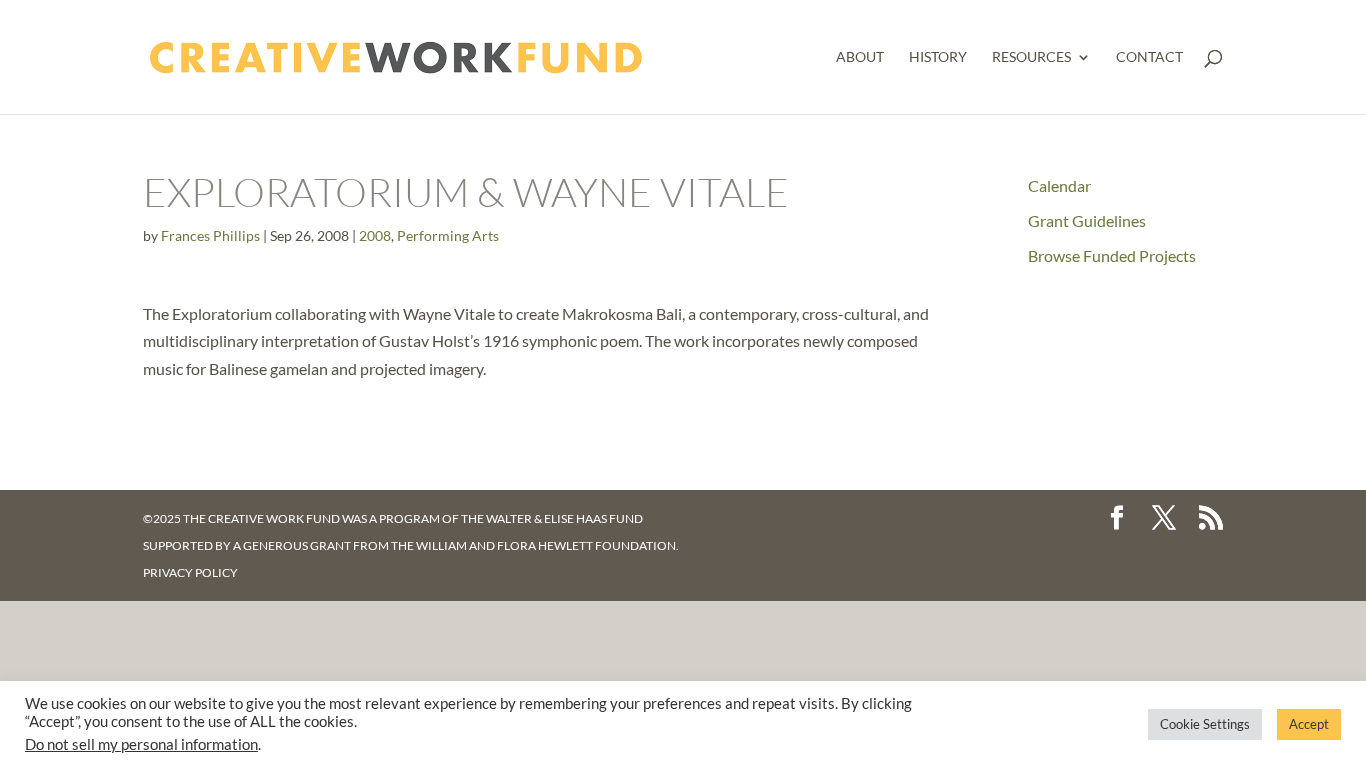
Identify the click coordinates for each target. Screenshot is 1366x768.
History (938, 57)
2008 (375, 235)
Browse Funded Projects (1112, 255)
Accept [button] (1309, 724)
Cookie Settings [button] (1205, 724)
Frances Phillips (210, 235)
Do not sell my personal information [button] (141, 744)
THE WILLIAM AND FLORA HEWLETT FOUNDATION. (535, 545)
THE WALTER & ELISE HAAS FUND (552, 518)
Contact (1149, 57)
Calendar (1059, 185)
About (860, 57)
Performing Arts (448, 235)
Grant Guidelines (1087, 220)
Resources (1031, 57)
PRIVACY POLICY (190, 572)
